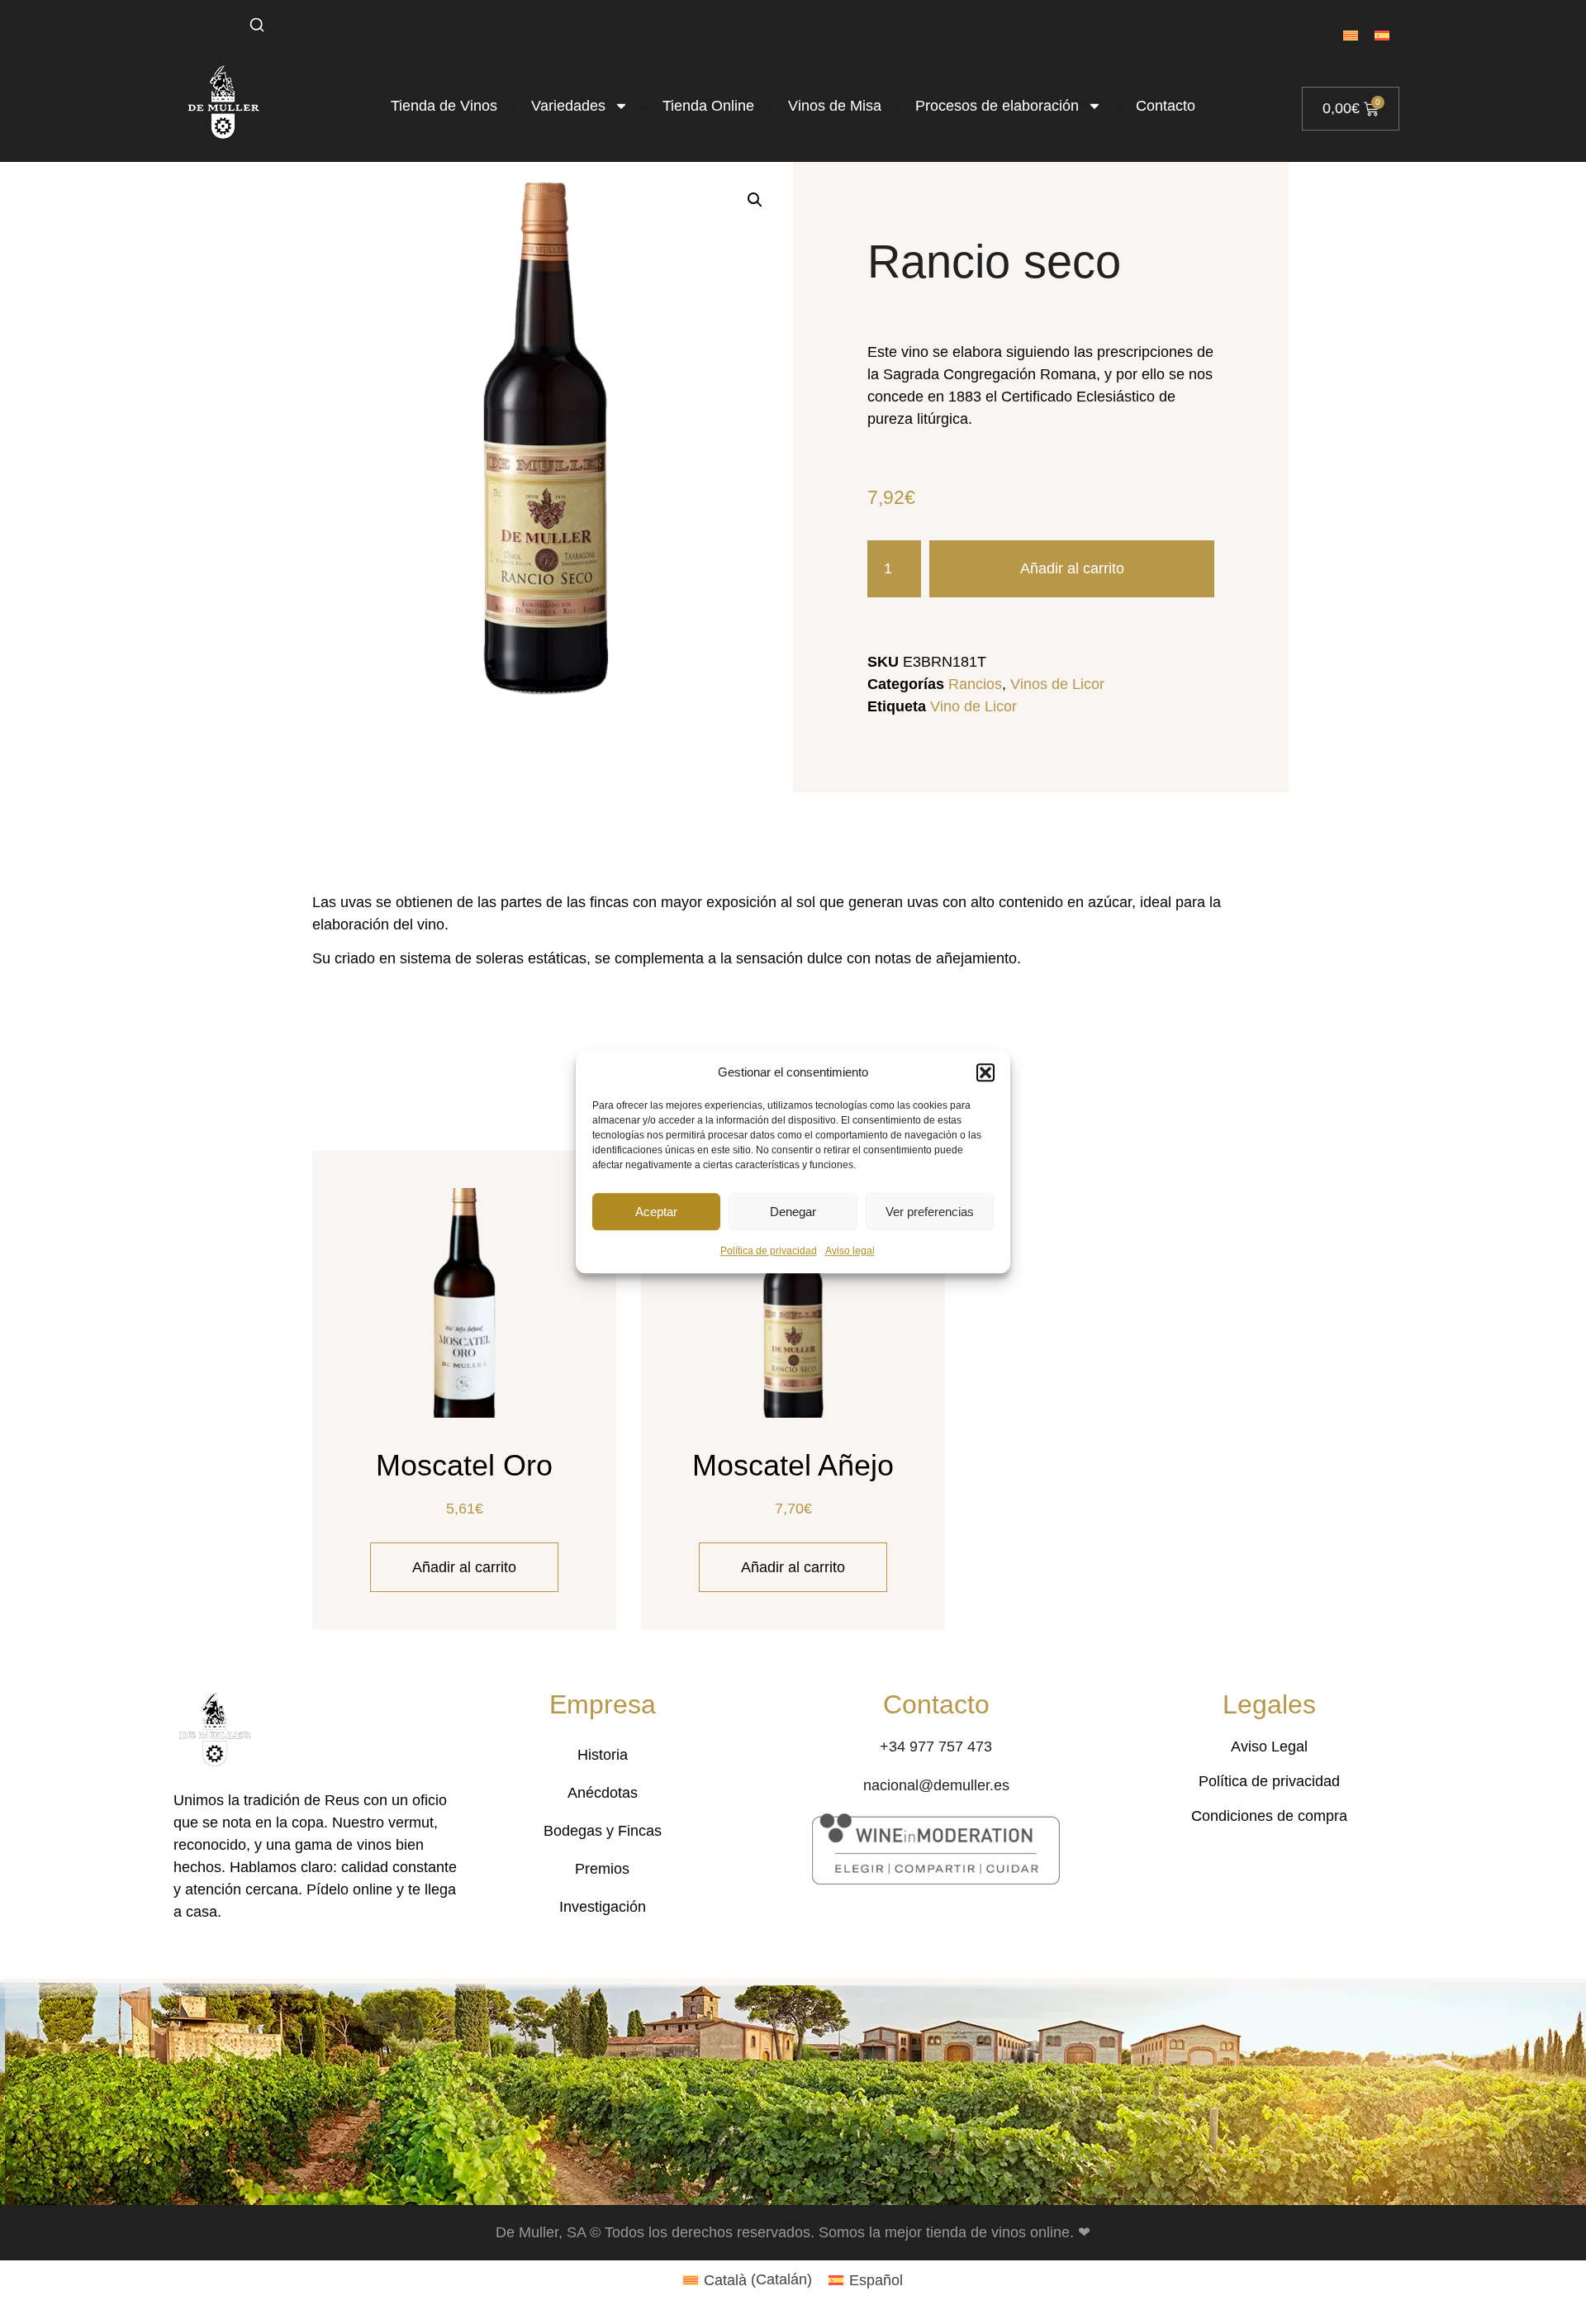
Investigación (603, 1907)
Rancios (975, 684)
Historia (603, 1755)
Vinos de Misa (835, 106)
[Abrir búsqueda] (257, 25)
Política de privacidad (769, 1251)
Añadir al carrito (1072, 568)
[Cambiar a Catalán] (1351, 35)
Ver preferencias (930, 1212)
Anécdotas (603, 1793)
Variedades (568, 106)
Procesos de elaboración (997, 106)
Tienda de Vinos (444, 106)
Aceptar (656, 1212)
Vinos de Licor (1057, 684)
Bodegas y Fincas (603, 1831)
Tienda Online (708, 106)
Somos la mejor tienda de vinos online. (948, 2232)
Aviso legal (850, 1251)
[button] (985, 1072)
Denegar (793, 1212)
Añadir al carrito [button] (464, 1567)
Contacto (1166, 106)
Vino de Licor (973, 706)
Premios (602, 1869)
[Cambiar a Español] (1382, 35)
